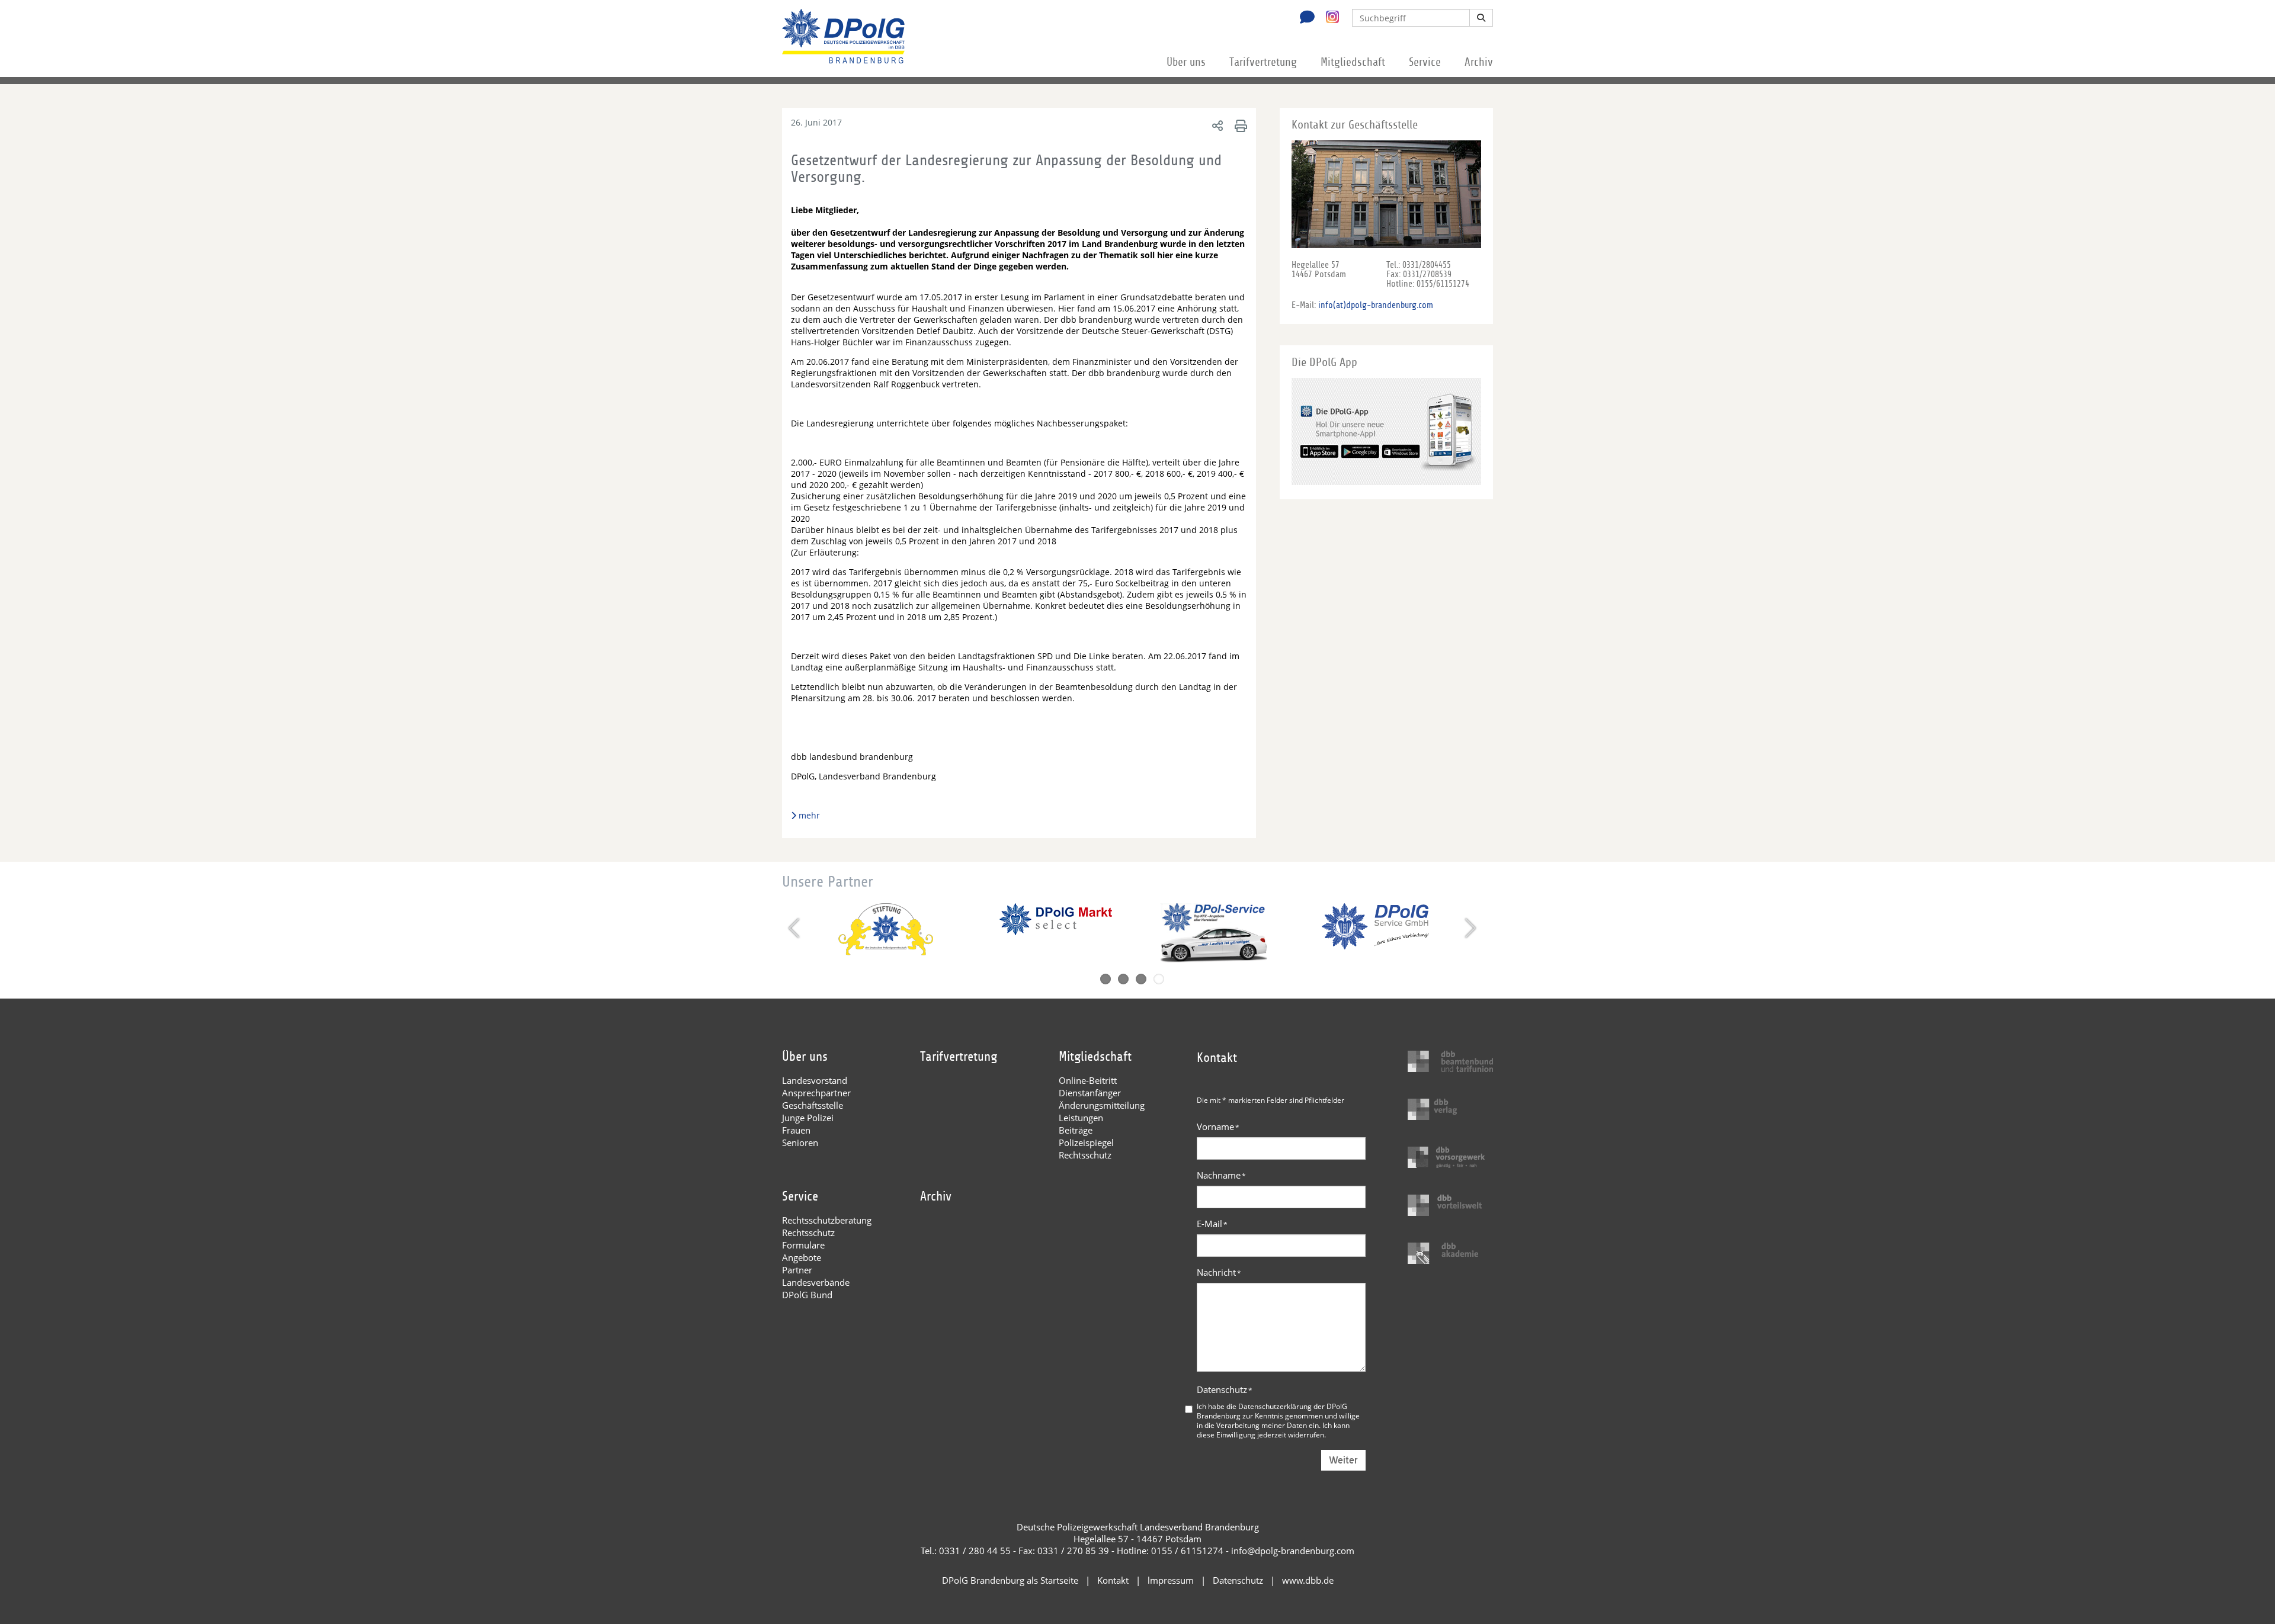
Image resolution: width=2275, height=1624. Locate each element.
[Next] (1469, 928)
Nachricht (1219, 1272)
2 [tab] (1123, 979)
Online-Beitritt (1088, 1080)
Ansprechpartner (816, 1093)
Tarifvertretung (1263, 62)
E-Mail (1212, 1224)
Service (1425, 62)
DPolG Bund (807, 1295)
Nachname (1221, 1175)
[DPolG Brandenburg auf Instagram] (1328, 17)
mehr (809, 815)
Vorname (1218, 1126)
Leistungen (1081, 1118)
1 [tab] (1106, 979)
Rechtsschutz (1085, 1155)
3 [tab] (1141, 979)
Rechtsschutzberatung (827, 1220)
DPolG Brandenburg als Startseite (1010, 1580)
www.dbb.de (1308, 1580)
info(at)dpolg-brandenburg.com (1376, 305)
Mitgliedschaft (1353, 62)
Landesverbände (816, 1282)
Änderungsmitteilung (1102, 1105)
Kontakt (1113, 1580)
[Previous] (795, 928)
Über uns (1186, 62)
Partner (797, 1270)
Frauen (796, 1130)
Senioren (800, 1142)
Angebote (802, 1257)
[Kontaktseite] (1304, 18)
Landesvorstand (815, 1080)
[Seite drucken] (1239, 125)
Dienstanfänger (1090, 1093)
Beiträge (1076, 1130)
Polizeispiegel (1086, 1142)
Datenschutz (1225, 1389)
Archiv (1479, 62)
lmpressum (1171, 1580)
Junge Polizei (808, 1118)
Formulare (803, 1245)
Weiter (1343, 1460)
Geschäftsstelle (813, 1105)
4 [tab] (1159, 979)
